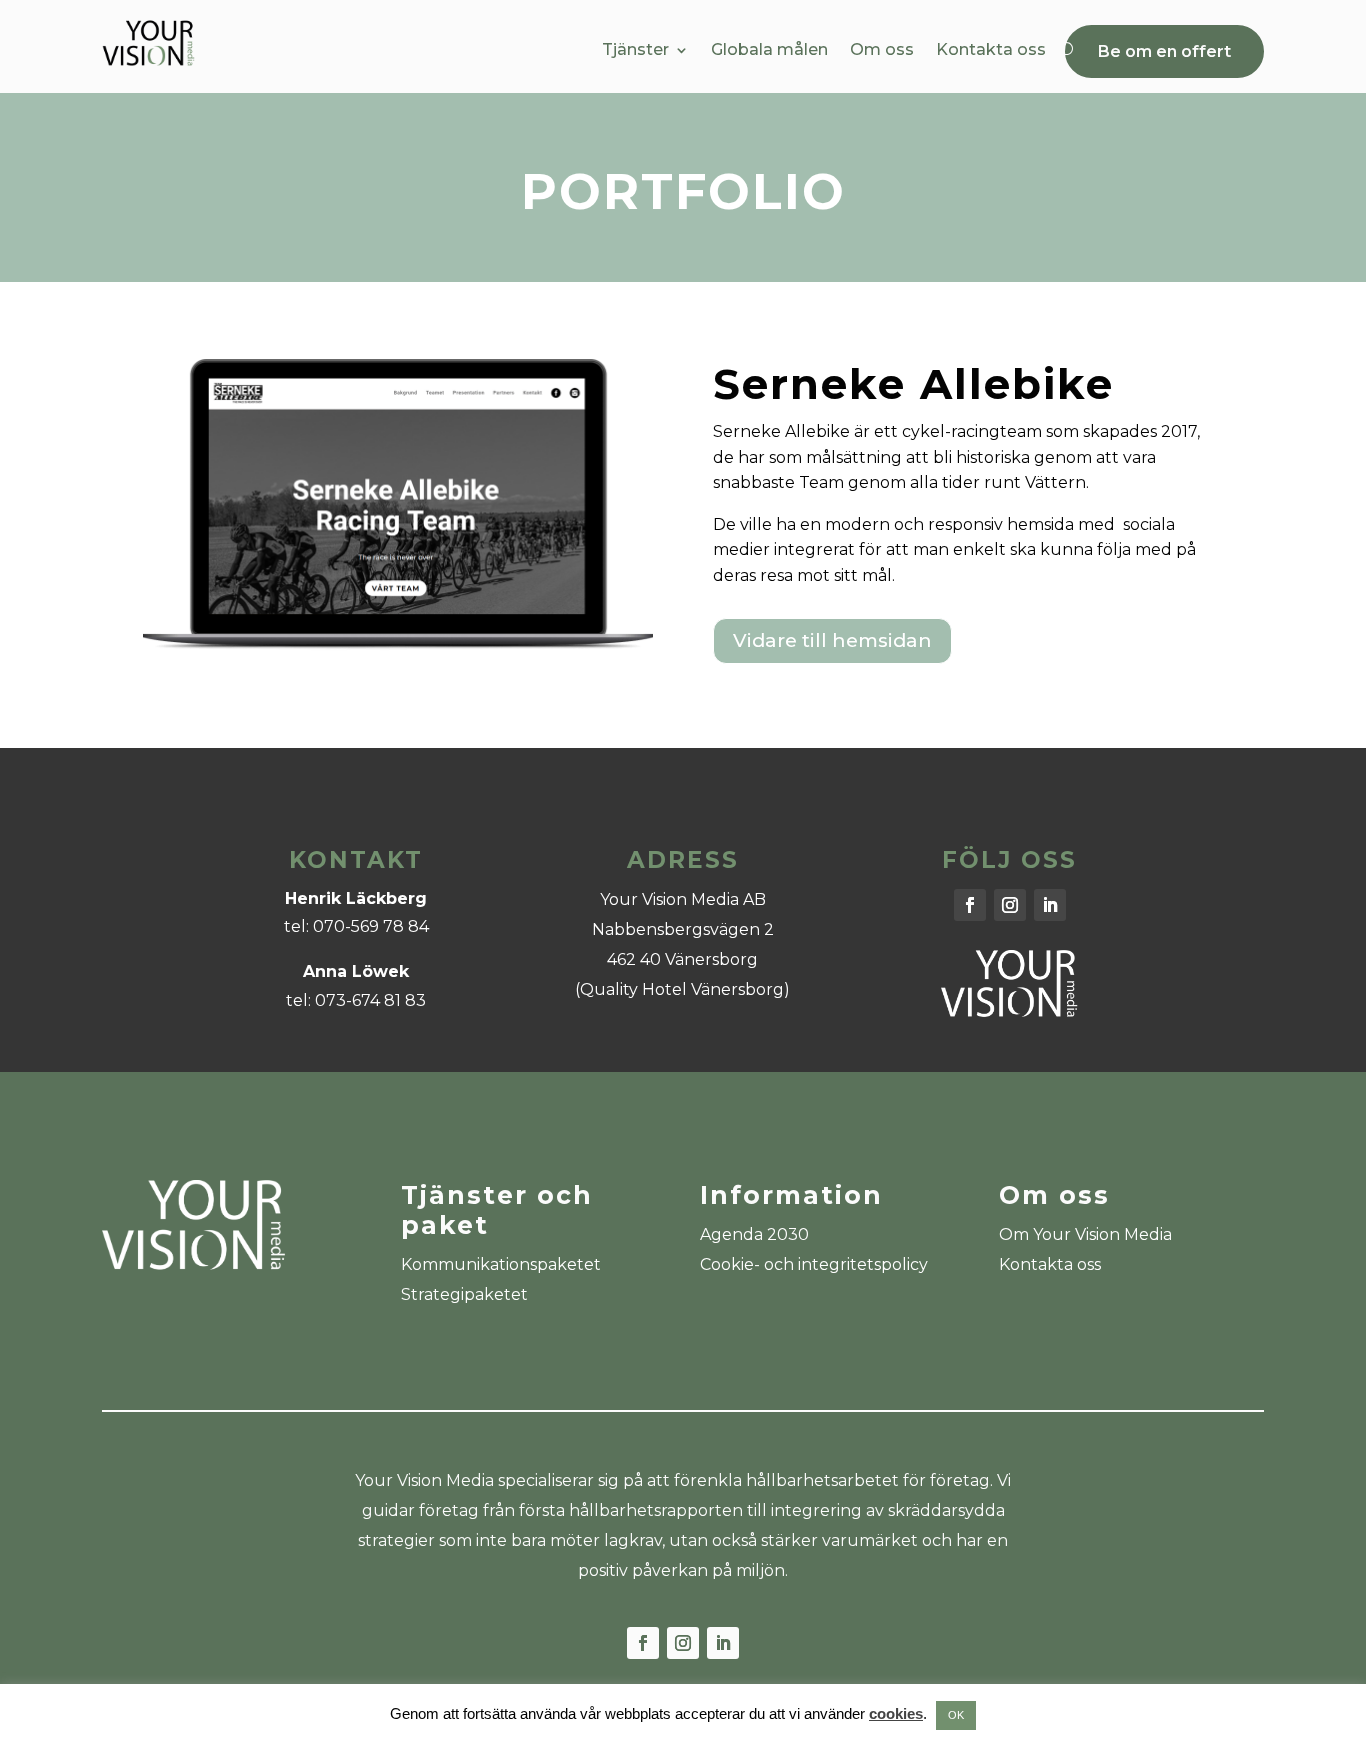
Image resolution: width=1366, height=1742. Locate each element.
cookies (896, 1713)
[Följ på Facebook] (970, 905)
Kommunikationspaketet (501, 1264)
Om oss (882, 51)
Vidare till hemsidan (832, 640)
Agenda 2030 (754, 1234)
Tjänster (635, 51)
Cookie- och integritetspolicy (814, 1264)
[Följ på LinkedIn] (1050, 905)
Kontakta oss (991, 51)
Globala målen (769, 51)
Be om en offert (1164, 51)
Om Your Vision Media (1085, 1234)
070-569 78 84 (371, 926)
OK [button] (956, 1715)
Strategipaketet (464, 1294)
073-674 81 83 (370, 1000)
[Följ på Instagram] (1010, 905)
